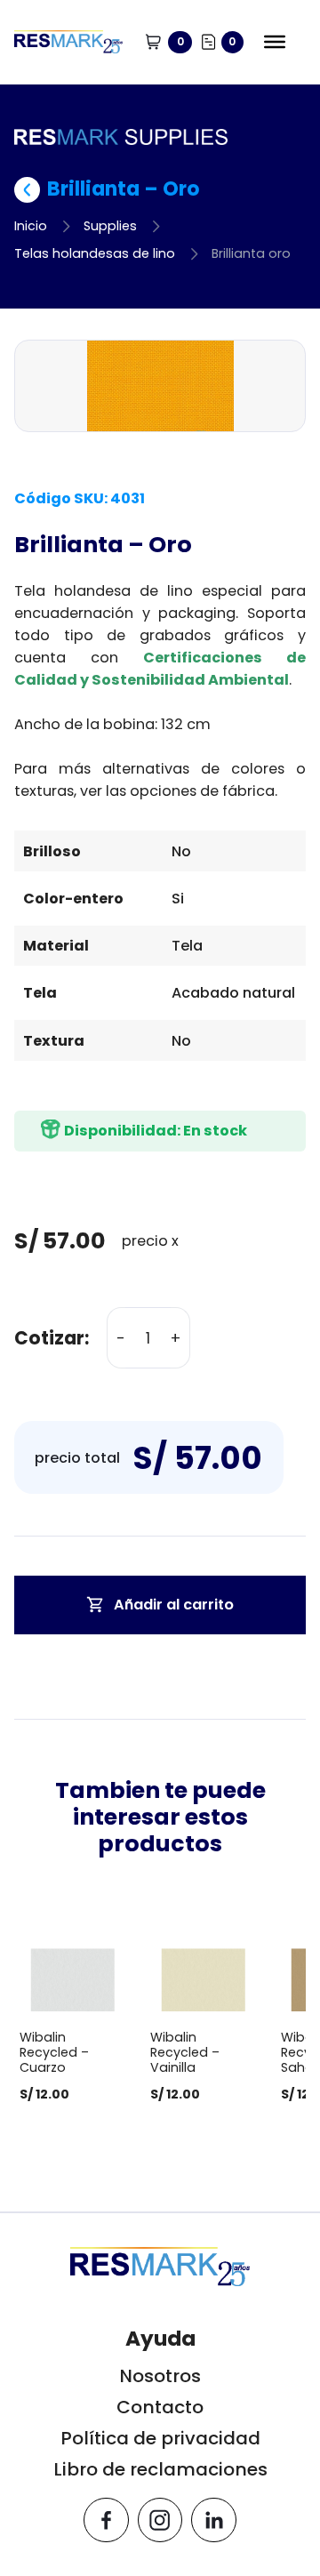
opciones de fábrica (202, 791)
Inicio (31, 226)
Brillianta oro (251, 253)
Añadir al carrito (174, 1605)
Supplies (110, 226)
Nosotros (160, 2376)
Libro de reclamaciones (160, 2469)
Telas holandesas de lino (95, 253)
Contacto (160, 2407)
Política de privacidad (160, 2438)
